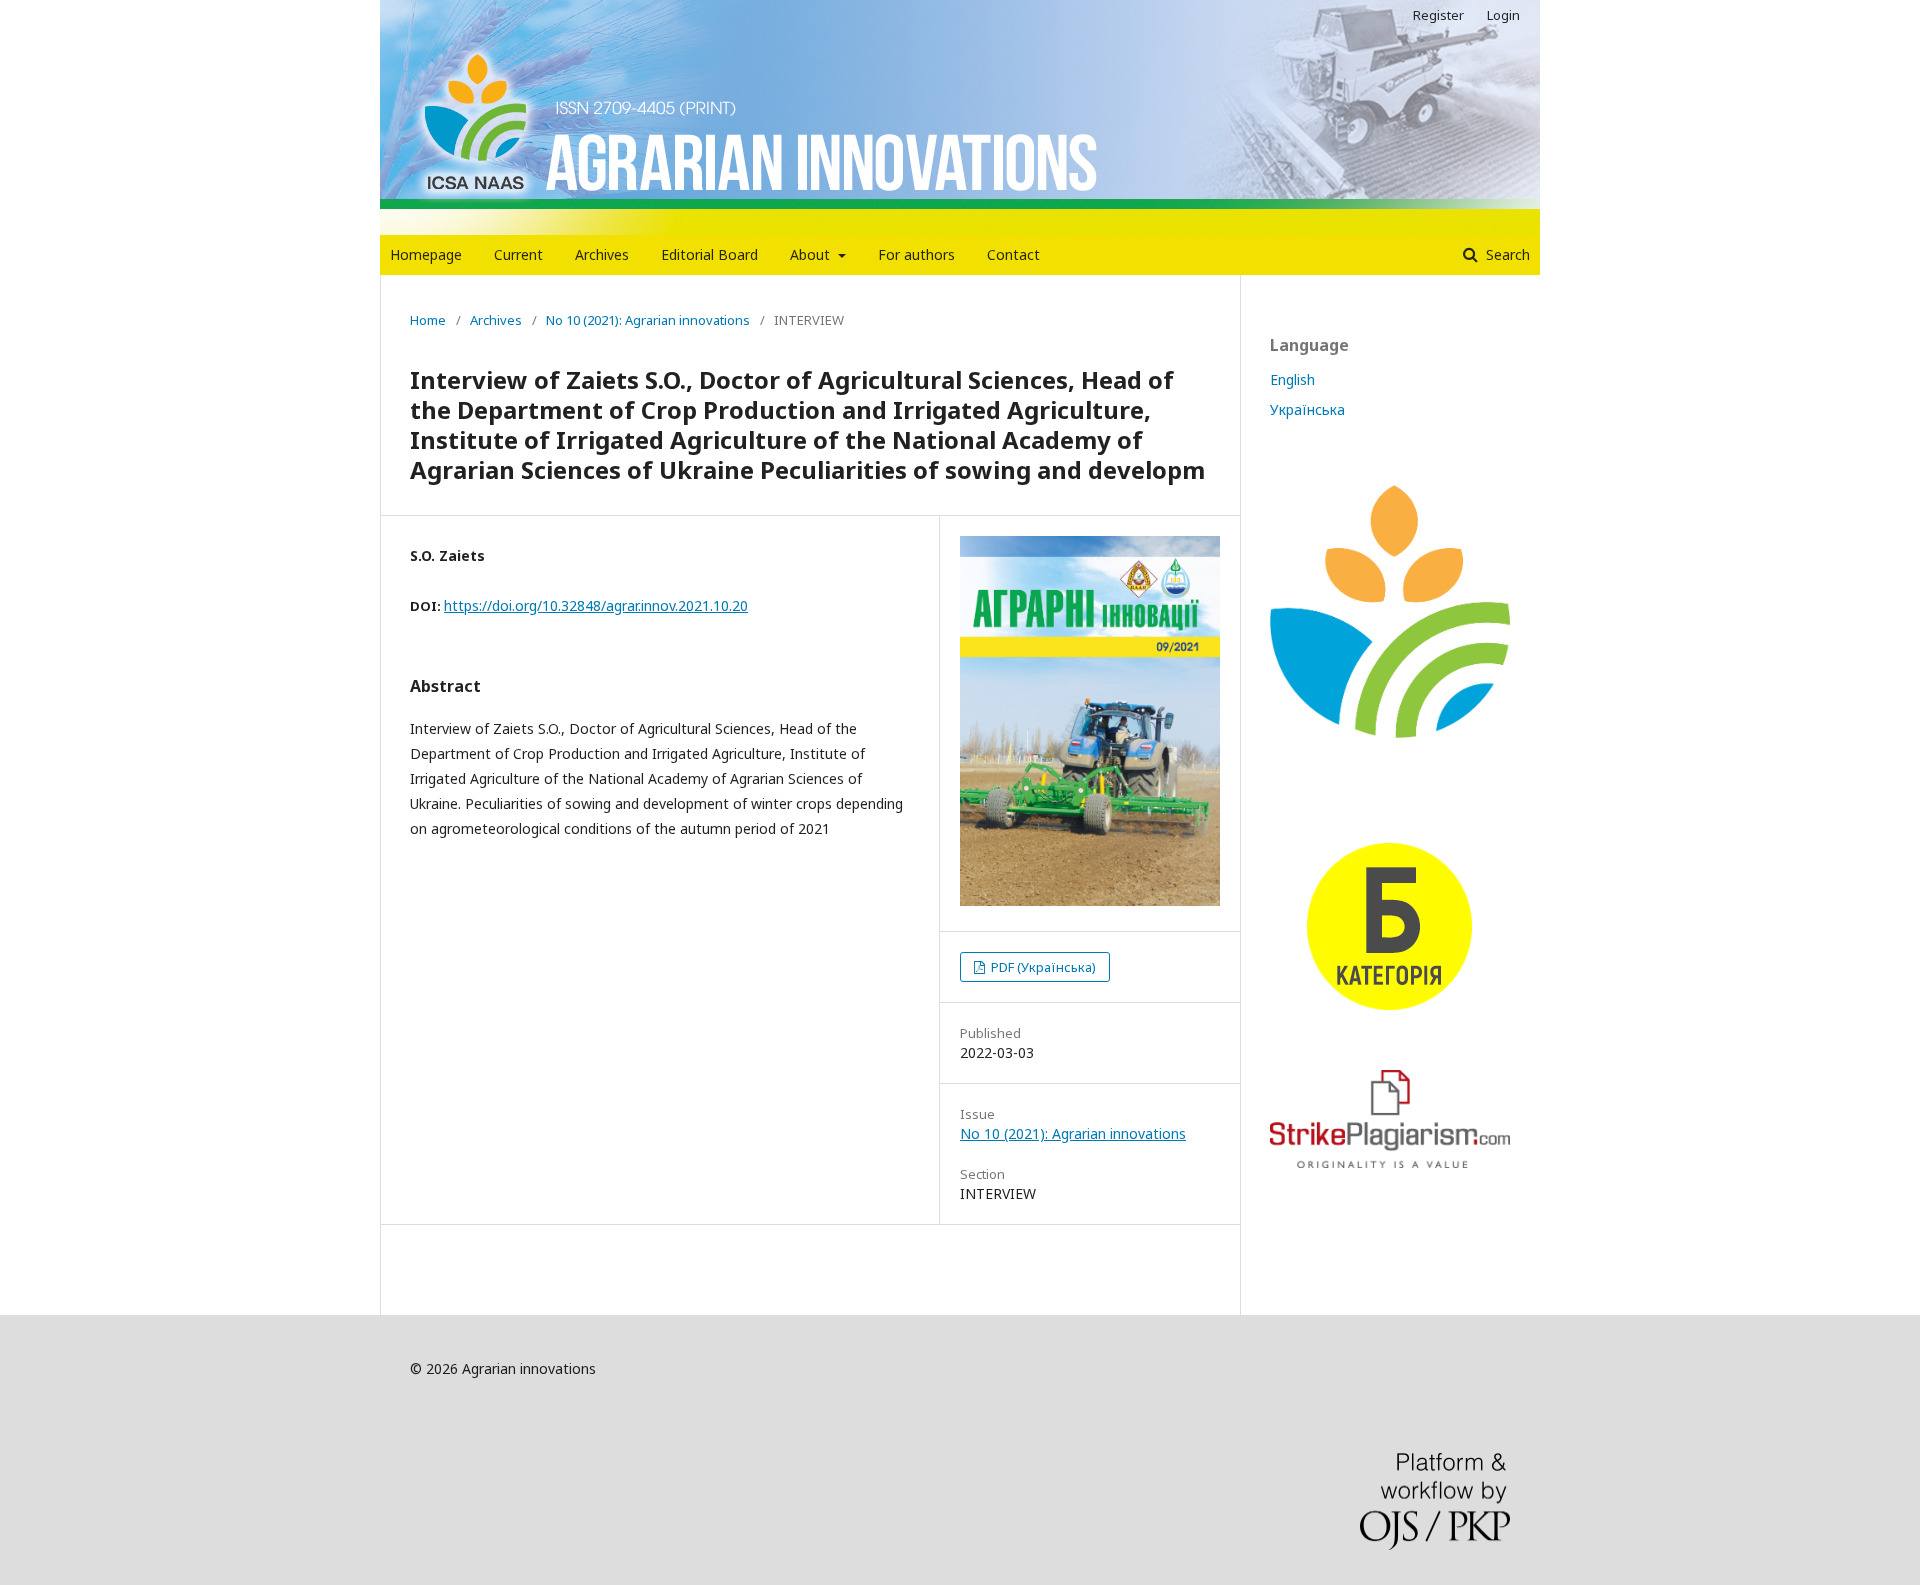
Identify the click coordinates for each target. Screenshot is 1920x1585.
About (812, 254)
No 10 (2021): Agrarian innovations (648, 320)
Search (1506, 254)
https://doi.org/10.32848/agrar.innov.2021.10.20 (596, 605)
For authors (916, 254)
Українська (1307, 409)
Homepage (426, 254)
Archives (602, 254)
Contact (1013, 254)
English (1292, 379)
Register (1438, 15)
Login (1503, 15)
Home (428, 320)
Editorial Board (709, 254)
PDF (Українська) (1042, 967)
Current (518, 254)
